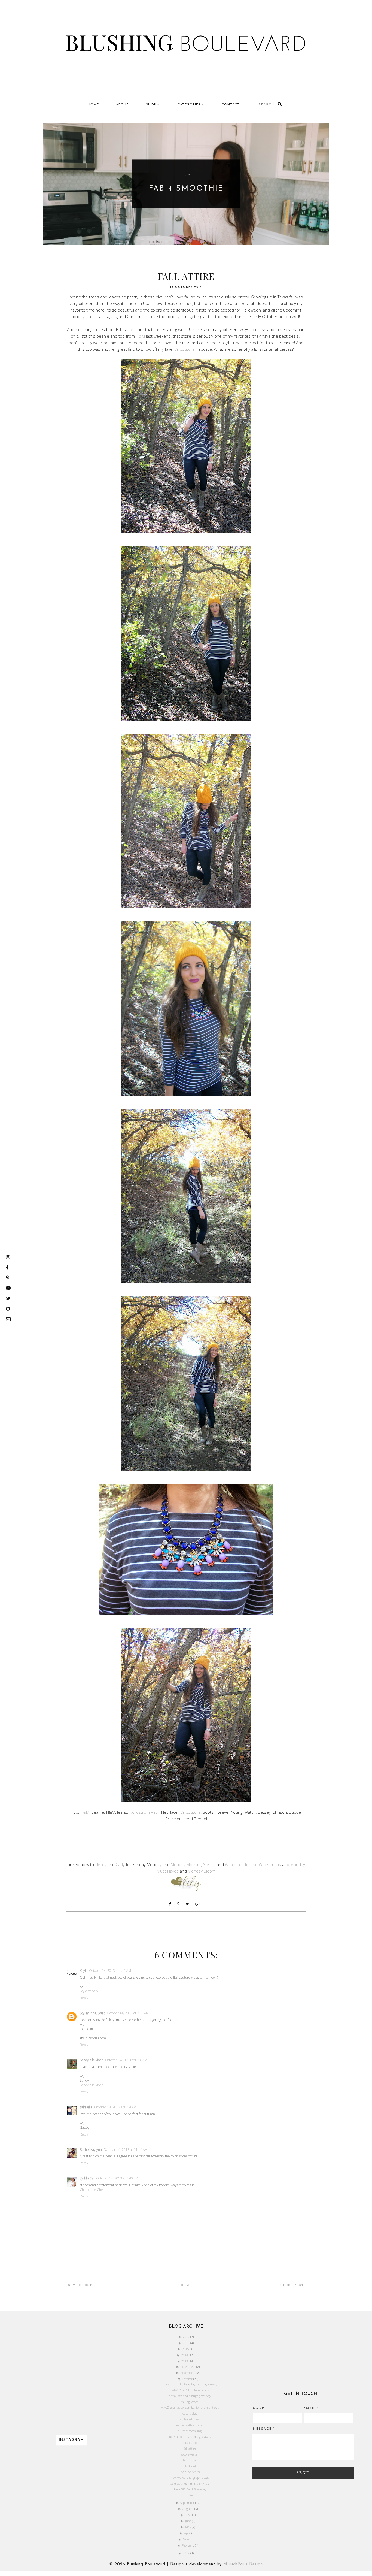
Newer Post (80, 2285)
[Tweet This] (189, 1904)
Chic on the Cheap (93, 2190)
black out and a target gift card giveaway (190, 2384)
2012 (187, 2553)
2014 (185, 2355)
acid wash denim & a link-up (190, 2483)
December (188, 2367)
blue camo (190, 2443)
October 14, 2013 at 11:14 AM (125, 2150)
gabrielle (86, 2107)
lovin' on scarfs (190, 2472)
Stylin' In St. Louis (92, 2013)
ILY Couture (184, 349)
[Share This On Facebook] (171, 1904)
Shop (151, 105)
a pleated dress (190, 2419)
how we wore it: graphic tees (190, 2477)
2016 (187, 2343)
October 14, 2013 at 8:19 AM (115, 2107)
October (188, 2379)
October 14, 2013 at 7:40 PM (117, 2178)
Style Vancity (89, 1991)
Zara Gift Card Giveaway (190, 2489)
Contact (231, 105)
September (188, 2503)
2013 (185, 2361)
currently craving (190, 2431)
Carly (120, 1864)
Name (259, 2409)
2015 (186, 2349)
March (188, 2539)
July (188, 2515)
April (188, 2533)
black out (190, 2466)
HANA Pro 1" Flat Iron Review (190, 2390)
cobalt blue (190, 2413)
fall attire (190, 2448)
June (189, 2521)
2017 (187, 2337)
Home (93, 105)
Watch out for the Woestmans (254, 1864)
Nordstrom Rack (144, 1812)
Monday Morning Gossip (193, 1864)
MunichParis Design (243, 2564)
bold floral (190, 2460)
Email (311, 2409)
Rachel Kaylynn (91, 2150)
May (188, 2527)
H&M (140, 336)
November (188, 2373)
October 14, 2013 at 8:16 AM (126, 2060)
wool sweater (190, 2454)
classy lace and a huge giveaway (190, 2396)
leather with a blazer (190, 2425)
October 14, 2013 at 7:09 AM (128, 2013)
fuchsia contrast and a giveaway (190, 2437)
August (188, 2509)
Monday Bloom (202, 1871)
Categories (189, 105)
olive (190, 2495)
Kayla (84, 1971)
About (122, 105)
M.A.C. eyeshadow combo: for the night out (190, 2407)
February (188, 2545)
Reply (84, 1998)
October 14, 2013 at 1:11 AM (110, 1971)
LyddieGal (87, 2178)
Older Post (292, 2285)
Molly (102, 1864)
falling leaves (190, 2402)
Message (264, 2429)
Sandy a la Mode (92, 2060)
